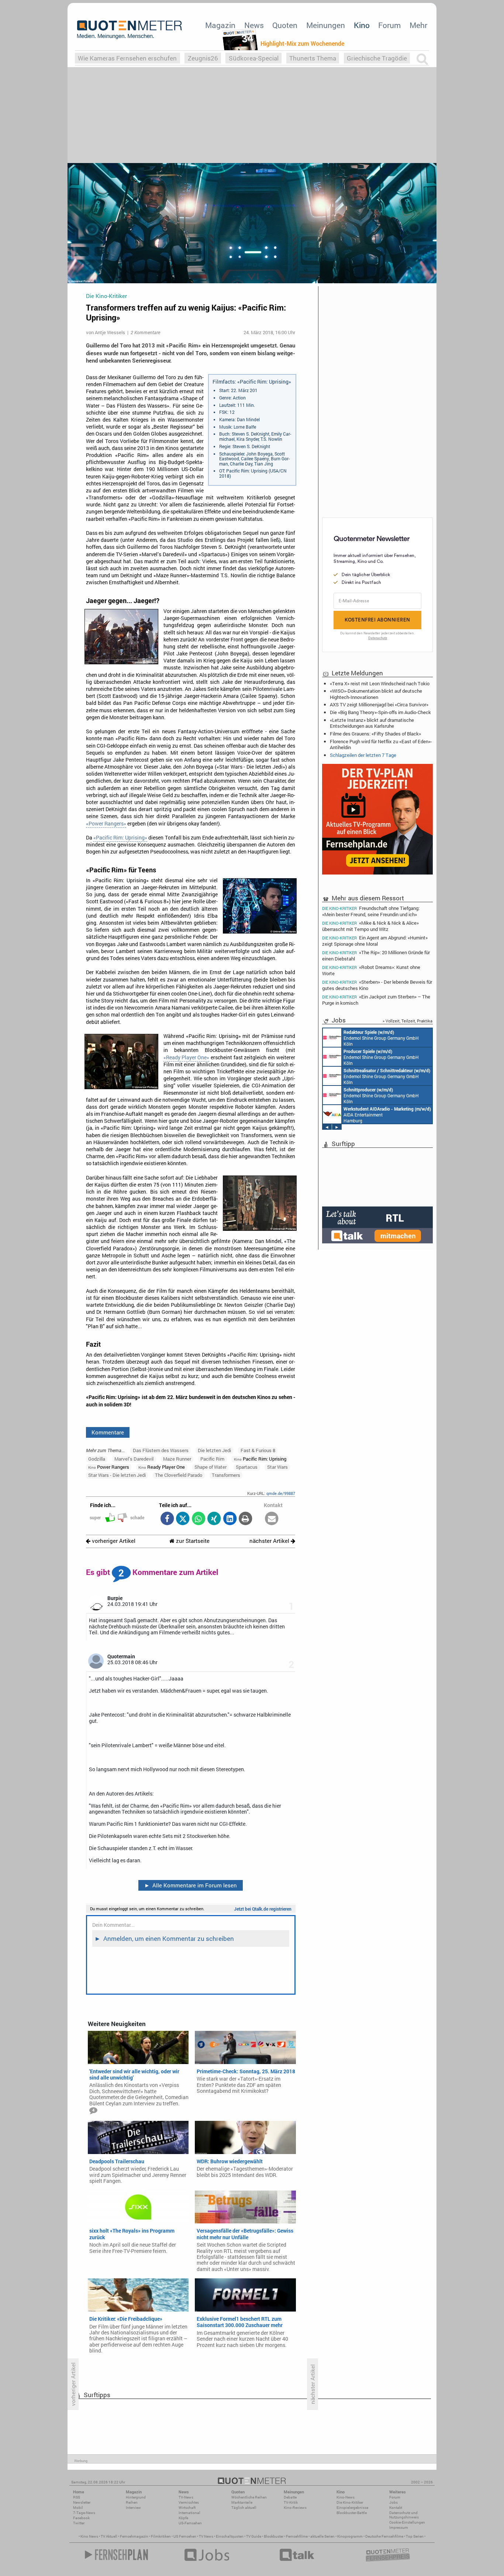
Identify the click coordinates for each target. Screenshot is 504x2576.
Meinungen (326, 25)
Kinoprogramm (350, 2536)
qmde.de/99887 (281, 1493)
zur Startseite (192, 1541)
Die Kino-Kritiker (350, 2502)
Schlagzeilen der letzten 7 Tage (363, 755)
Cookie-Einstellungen (407, 2522)
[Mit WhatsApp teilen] (198, 1519)
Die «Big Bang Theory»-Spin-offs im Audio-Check (380, 712)
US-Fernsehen (190, 2523)
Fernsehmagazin (134, 2536)
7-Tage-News (84, 2513)
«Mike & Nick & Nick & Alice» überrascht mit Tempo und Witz (370, 926)
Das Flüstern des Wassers (161, 1450)
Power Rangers (109, 1467)
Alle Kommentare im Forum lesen (191, 1885)
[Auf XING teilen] (214, 1519)
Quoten (285, 25)
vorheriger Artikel (113, 1541)
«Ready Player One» (186, 1057)
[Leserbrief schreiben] (272, 1519)
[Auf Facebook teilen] (167, 1519)
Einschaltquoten (230, 2536)
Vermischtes (189, 2502)
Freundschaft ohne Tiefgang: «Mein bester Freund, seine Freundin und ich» (371, 911)
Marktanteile (242, 2502)
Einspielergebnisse (352, 2508)
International (189, 2513)
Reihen (132, 2502)
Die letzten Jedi (214, 1450)
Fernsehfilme (297, 2536)
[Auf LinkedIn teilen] (230, 1519)
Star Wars (277, 1467)
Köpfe (183, 2518)
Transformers (226, 1475)
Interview (133, 2508)
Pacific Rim (212, 1459)
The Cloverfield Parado (179, 1475)
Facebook (81, 2518)
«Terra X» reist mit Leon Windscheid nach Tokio (380, 683)
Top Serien (415, 2536)
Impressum (399, 2527)
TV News (206, 2536)
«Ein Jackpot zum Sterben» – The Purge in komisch (376, 1000)
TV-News (186, 2497)
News (254, 25)
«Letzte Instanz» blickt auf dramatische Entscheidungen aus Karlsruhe (372, 723)
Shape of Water (210, 1467)
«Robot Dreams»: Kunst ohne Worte (371, 970)
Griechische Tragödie (377, 58)
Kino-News (346, 2497)
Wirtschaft (187, 2508)
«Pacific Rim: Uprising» (120, 838)
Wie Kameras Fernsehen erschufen (127, 58)
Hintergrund (136, 2497)
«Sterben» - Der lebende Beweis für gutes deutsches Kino (377, 985)
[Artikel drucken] (246, 1519)
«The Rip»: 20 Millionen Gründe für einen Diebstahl (376, 955)
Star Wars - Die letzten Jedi (117, 1475)
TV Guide (254, 2536)
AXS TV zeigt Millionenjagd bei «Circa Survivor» (379, 704)
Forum (389, 25)
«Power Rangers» (106, 824)
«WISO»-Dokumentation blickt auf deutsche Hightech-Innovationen (376, 694)
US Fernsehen (185, 2536)
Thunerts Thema (313, 58)
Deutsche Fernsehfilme (384, 2536)
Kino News (89, 2536)
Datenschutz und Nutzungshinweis (404, 2515)
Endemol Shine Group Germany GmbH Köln (381, 1038)
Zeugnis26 (203, 58)
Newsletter (82, 2502)
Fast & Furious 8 (258, 1450)
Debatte (290, 2497)
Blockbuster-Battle (352, 2513)
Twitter (79, 2523)
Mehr (418, 25)
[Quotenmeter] (130, 30)
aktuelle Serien (322, 2536)
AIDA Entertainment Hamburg (387, 1115)
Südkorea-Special (254, 58)
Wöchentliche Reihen (249, 2497)
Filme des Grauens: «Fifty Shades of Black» (375, 734)
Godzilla (97, 1459)
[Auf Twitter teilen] (183, 1519)
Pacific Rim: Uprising (260, 1459)
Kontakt (396, 2508)
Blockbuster (274, 2536)
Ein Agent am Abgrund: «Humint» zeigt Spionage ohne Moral (375, 941)
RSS (77, 2497)
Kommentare (108, 1432)
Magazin (220, 25)
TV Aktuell (109, 2536)
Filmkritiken (161, 2536)
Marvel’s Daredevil (134, 1459)
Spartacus (247, 1467)
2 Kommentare (145, 332)
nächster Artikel (270, 1541)
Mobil (78, 2508)
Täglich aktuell (244, 2508)
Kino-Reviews (295, 2508)
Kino (362, 25)
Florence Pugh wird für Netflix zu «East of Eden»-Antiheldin (381, 744)
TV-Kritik (291, 2502)
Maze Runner (177, 1459)
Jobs (393, 2502)
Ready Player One (162, 1467)
